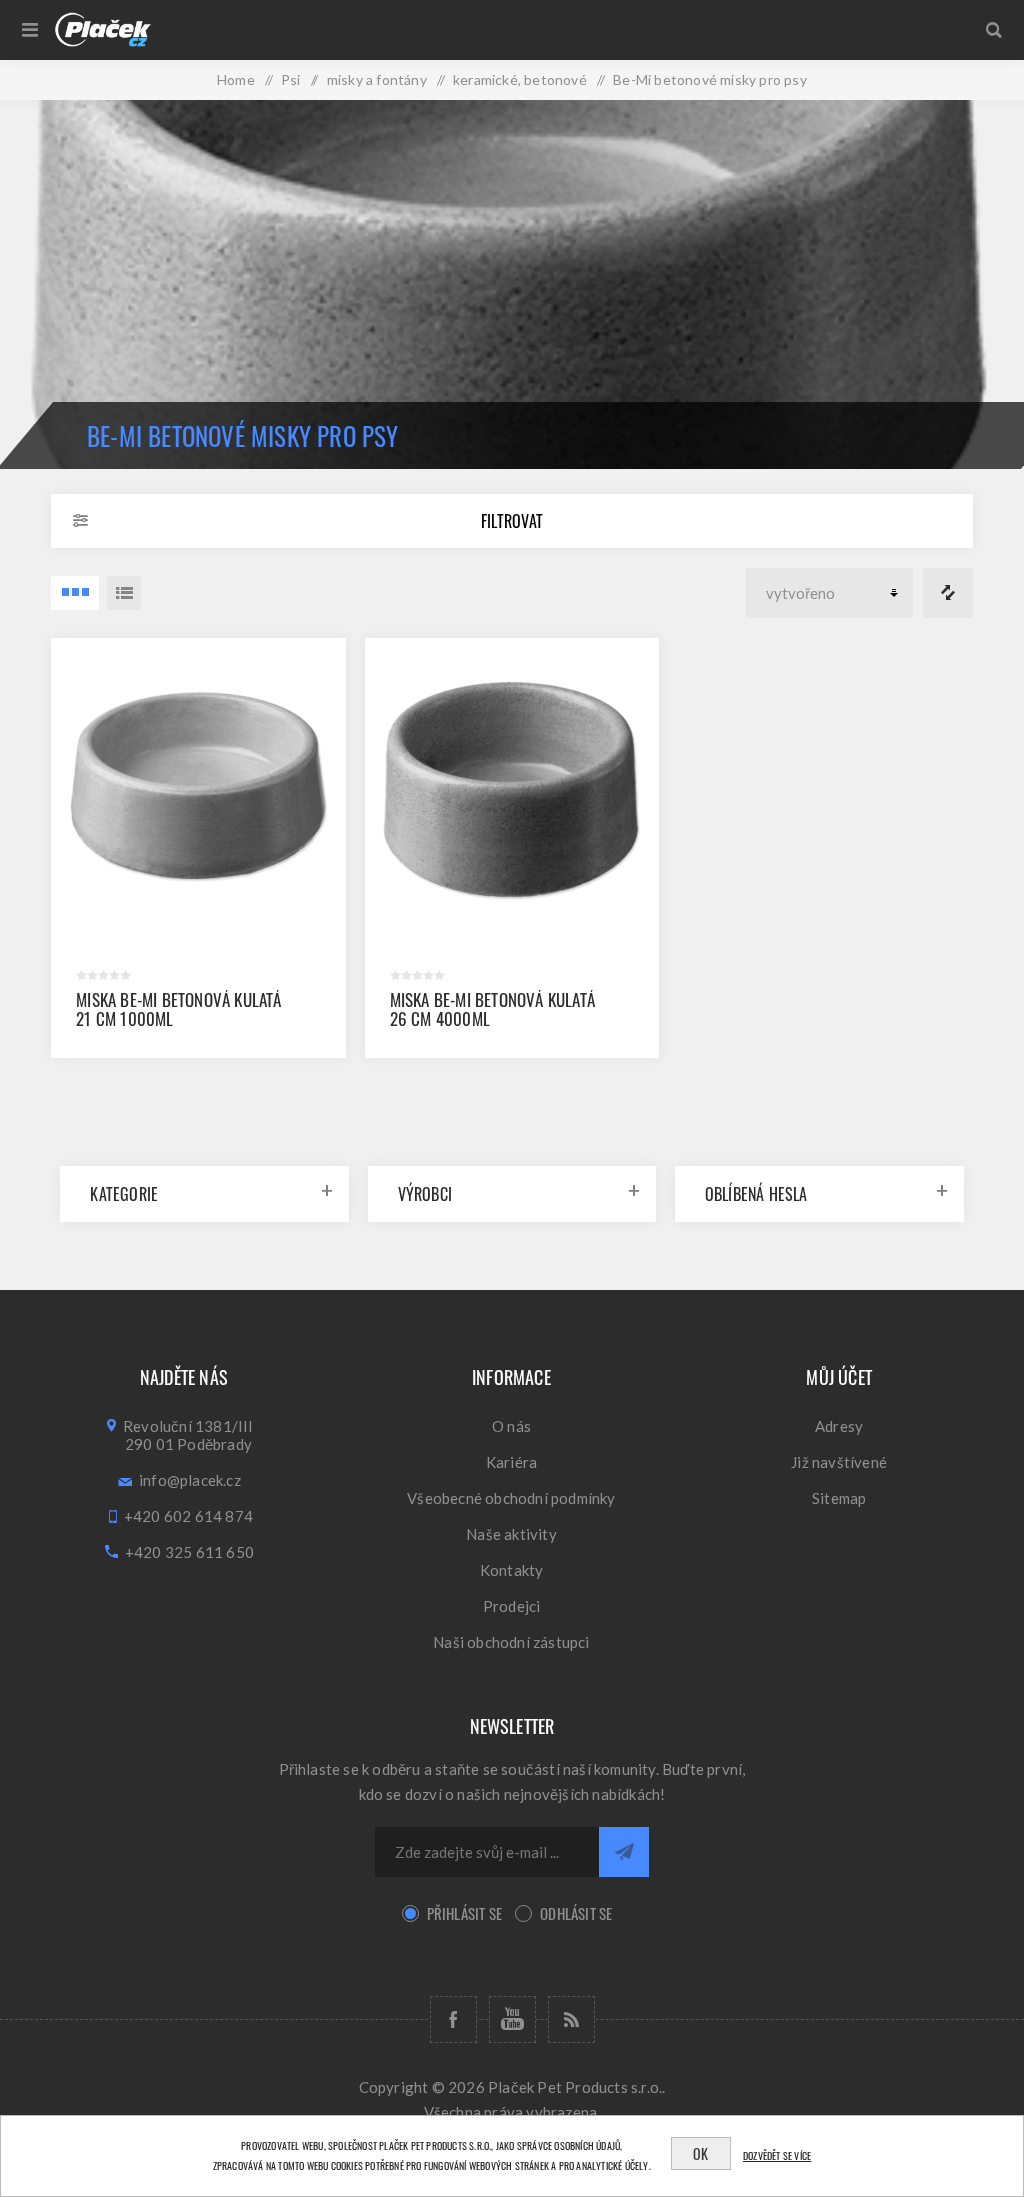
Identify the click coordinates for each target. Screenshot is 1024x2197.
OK (700, 2153)
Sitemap (839, 1498)
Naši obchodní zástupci (511, 1642)
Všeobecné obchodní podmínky (511, 1498)
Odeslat (624, 1852)
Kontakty (512, 1570)
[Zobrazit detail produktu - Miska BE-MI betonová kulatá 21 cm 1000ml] (198, 785)
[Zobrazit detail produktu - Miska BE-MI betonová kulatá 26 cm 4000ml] (512, 785)
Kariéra (511, 1462)
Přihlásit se (464, 1913)
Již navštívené (839, 1462)
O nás (511, 1426)
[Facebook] (453, 2019)
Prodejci (512, 1606)
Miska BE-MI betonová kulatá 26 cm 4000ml (492, 1009)
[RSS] (571, 2019)
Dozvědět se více (777, 2155)
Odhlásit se (576, 1913)
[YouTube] (512, 2019)
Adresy (839, 1426)
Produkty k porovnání (948, 593)
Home (236, 79)
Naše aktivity (511, 1534)
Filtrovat (512, 521)
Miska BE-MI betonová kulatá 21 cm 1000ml (178, 1009)
